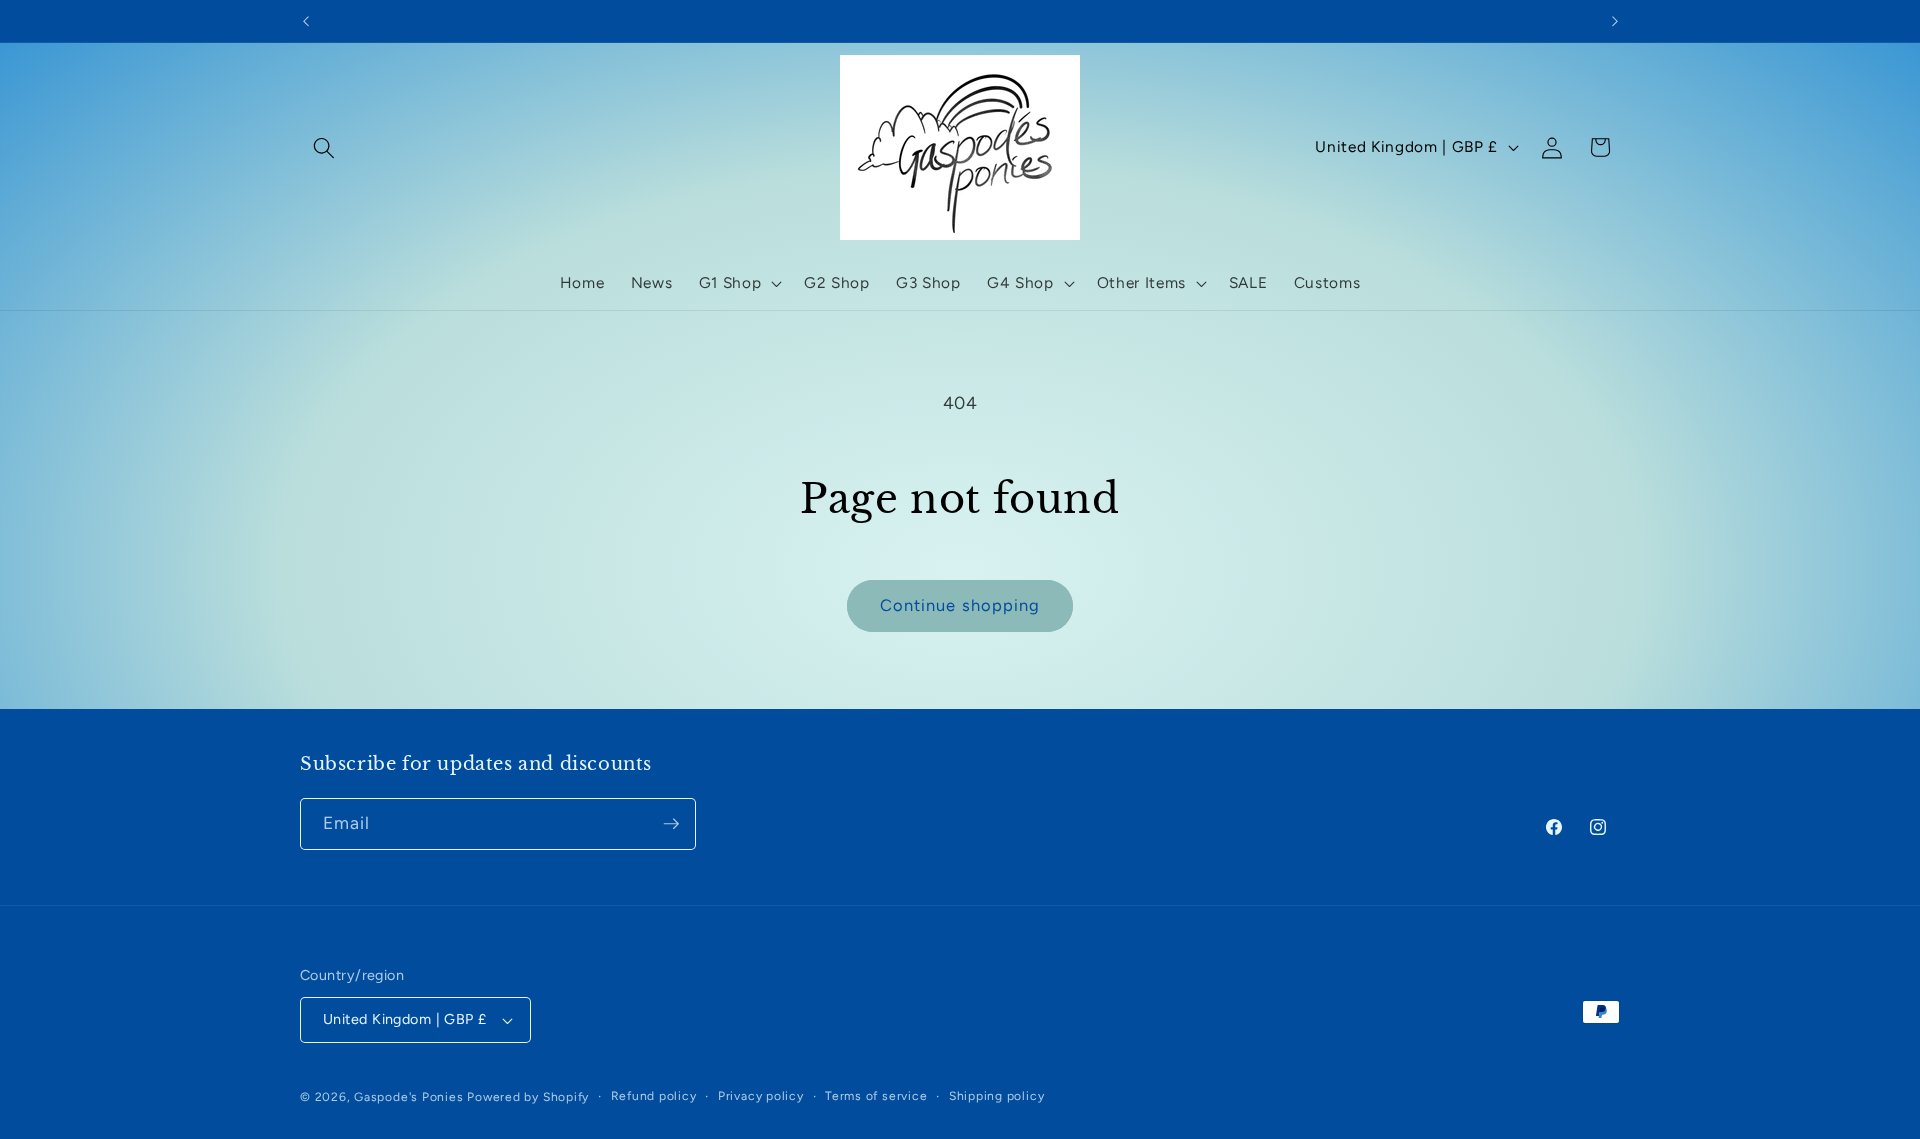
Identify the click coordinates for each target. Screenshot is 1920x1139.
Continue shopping (960, 605)
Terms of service (876, 1096)
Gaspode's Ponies (408, 1097)
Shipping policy (997, 1096)
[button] (324, 147)
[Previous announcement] (306, 21)
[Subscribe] (671, 824)
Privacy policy (761, 1096)
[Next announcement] (1615, 21)
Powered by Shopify (528, 1097)
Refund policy (654, 1096)
